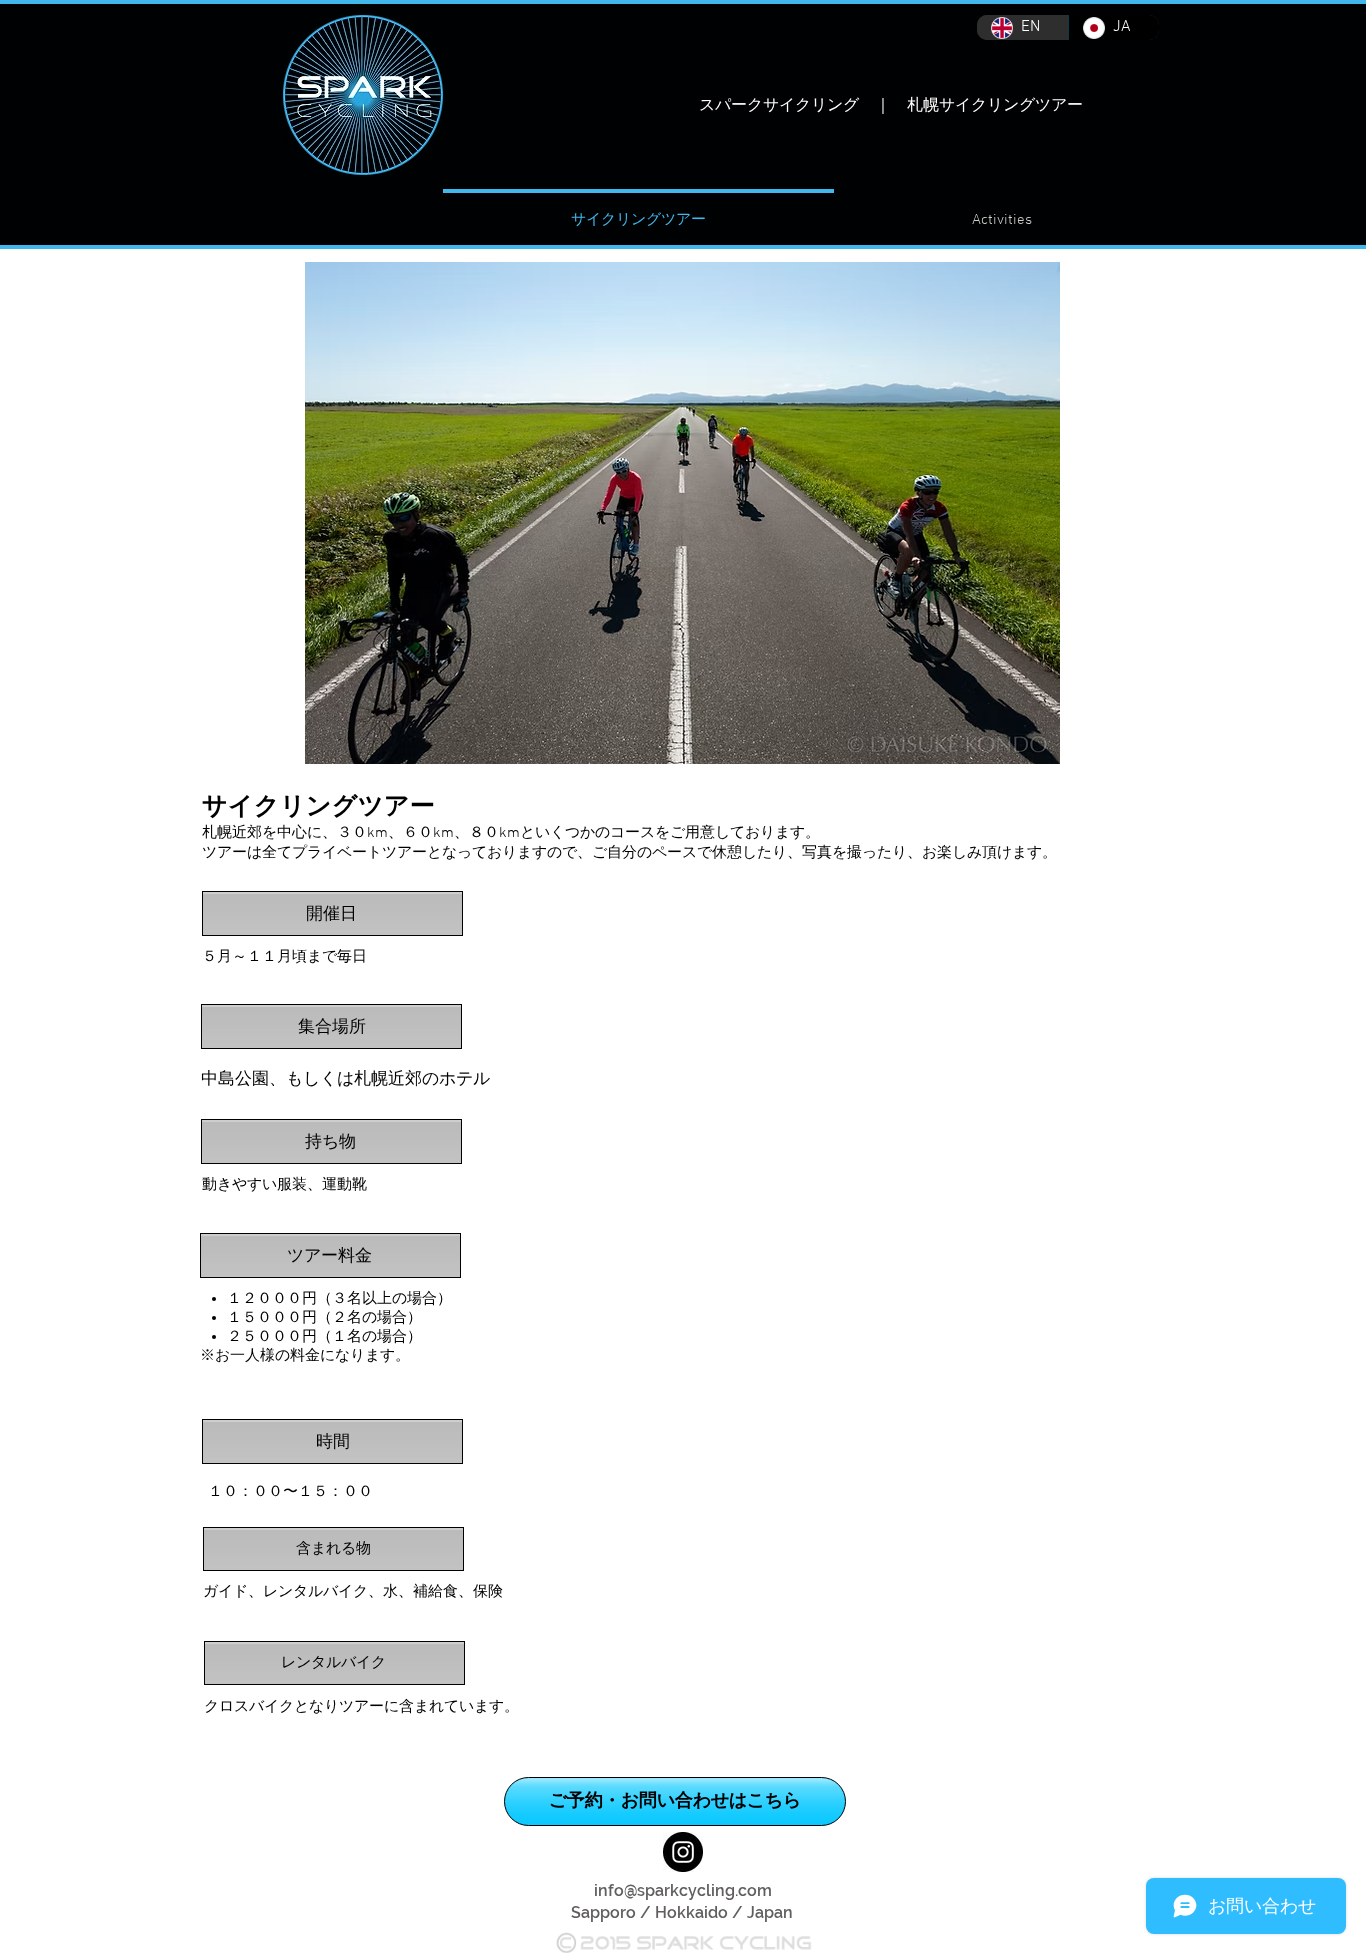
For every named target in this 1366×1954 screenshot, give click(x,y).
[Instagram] (683, 1852)
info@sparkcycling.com (683, 1890)
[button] (1002, 211)
